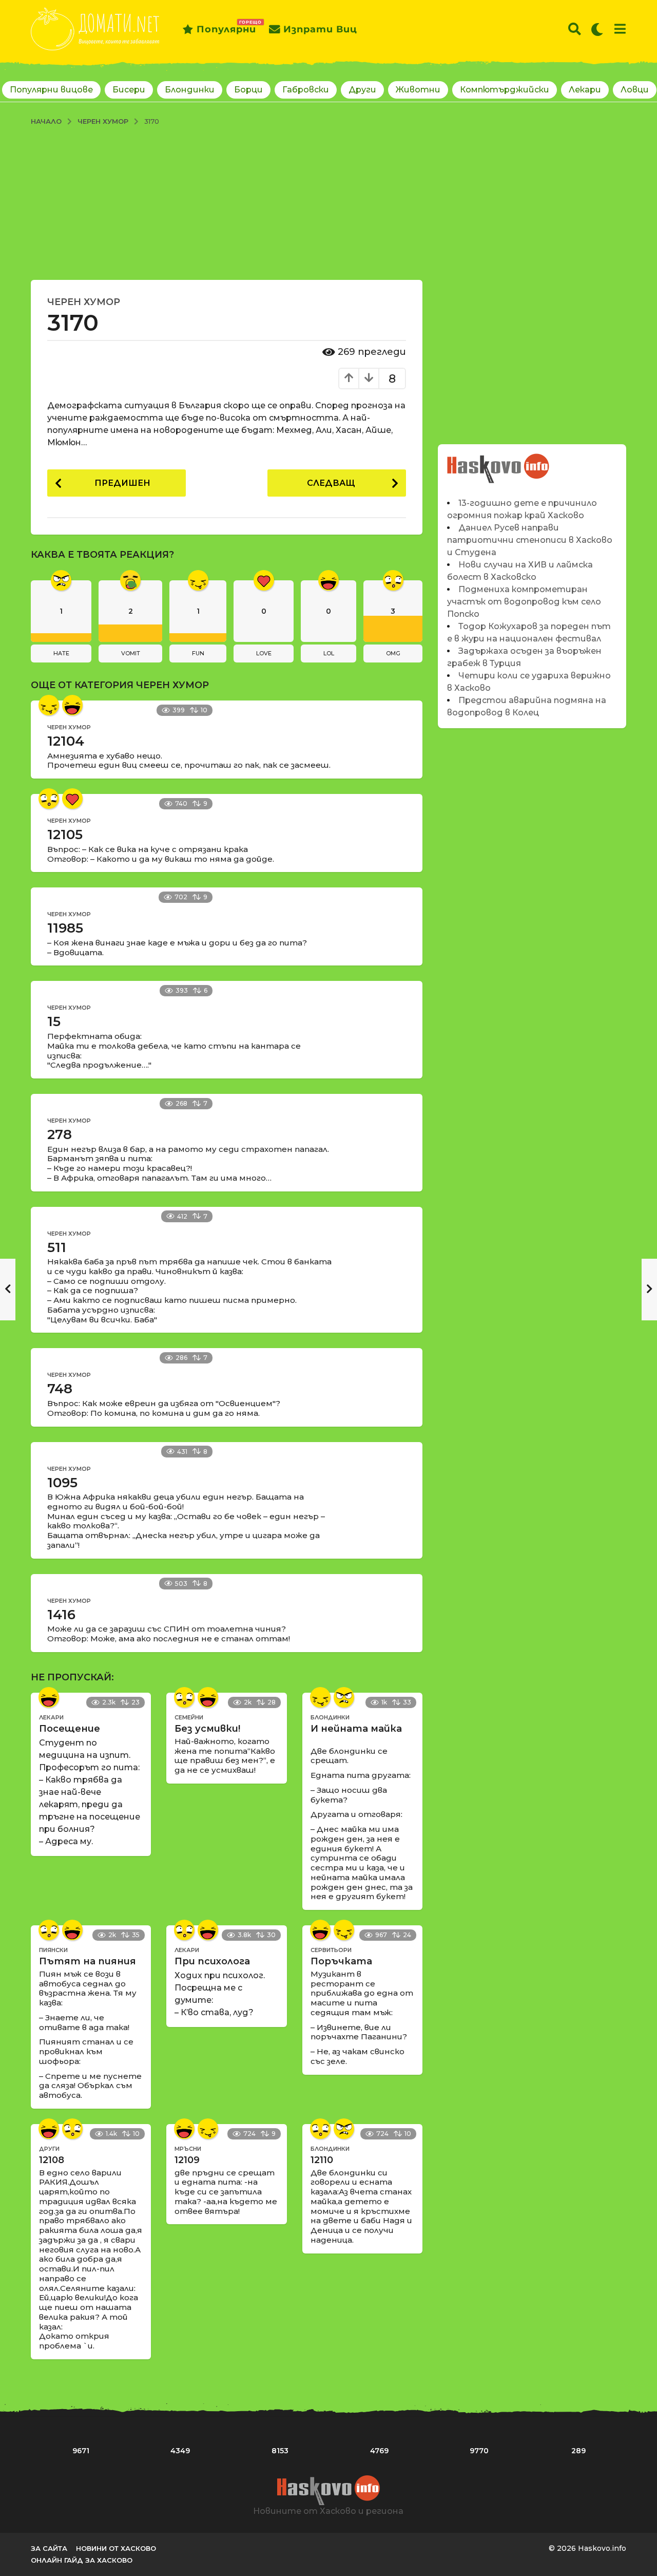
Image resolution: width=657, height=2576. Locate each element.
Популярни (226, 27)
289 (578, 2451)
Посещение (70, 1729)
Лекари (585, 90)
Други (362, 90)
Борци (248, 90)
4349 (180, 2451)
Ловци (635, 90)
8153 (280, 2451)
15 (54, 1021)
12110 (322, 2160)
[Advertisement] (328, 203)
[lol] (72, 705)
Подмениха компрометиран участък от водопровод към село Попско (524, 602)
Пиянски (53, 1950)
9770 (479, 2451)
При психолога (212, 1961)
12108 (52, 2160)
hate (61, 653)
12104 (66, 741)
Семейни (189, 1717)
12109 (187, 2160)
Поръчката (341, 1961)
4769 (379, 2451)
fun (198, 653)
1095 (62, 1483)
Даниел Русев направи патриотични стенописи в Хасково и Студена (530, 540)
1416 (61, 1615)
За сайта (49, 2548)
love (264, 653)
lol (329, 653)
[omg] (49, 799)
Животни (418, 90)
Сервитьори (331, 1950)
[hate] (344, 1697)
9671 (81, 2451)
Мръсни (188, 2149)
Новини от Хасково (116, 2548)
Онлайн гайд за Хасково (82, 2560)
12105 (65, 835)
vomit (131, 653)
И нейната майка (356, 1729)
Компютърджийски (505, 90)
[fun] (49, 705)
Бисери (129, 90)
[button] (575, 29)
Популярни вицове (51, 90)
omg (393, 653)
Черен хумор (84, 302)
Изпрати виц (320, 29)
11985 (65, 928)
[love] (72, 799)
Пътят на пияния (88, 1961)
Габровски (306, 90)
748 (60, 1389)
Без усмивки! (207, 1729)
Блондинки (190, 90)
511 (57, 1247)
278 (60, 1134)
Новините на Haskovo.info (499, 463)
